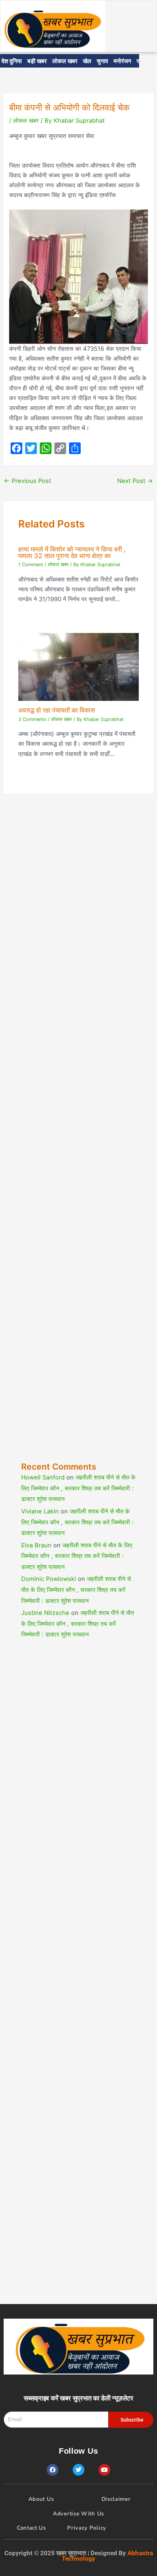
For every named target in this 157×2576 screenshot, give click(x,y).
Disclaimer (116, 2499)
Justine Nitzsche (45, 1613)
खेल (87, 61)
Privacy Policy (87, 2528)
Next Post (135, 481)
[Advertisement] (78, 1143)
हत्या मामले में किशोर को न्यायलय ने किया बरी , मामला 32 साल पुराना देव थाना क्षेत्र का (72, 552)
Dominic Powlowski (49, 1579)
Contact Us (31, 2528)
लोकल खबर (65, 61)
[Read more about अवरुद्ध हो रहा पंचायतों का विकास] (78, 666)
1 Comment (31, 565)
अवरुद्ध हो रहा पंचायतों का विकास (57, 710)
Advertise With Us (78, 2514)
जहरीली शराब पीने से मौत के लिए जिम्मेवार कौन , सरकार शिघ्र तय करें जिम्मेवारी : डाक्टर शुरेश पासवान (78, 1488)
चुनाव (102, 61)
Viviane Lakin (40, 1511)
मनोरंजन (122, 61)
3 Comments (32, 719)
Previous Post (28, 481)
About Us (41, 2499)
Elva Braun (36, 1545)
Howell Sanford (43, 1477)
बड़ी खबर (37, 61)
